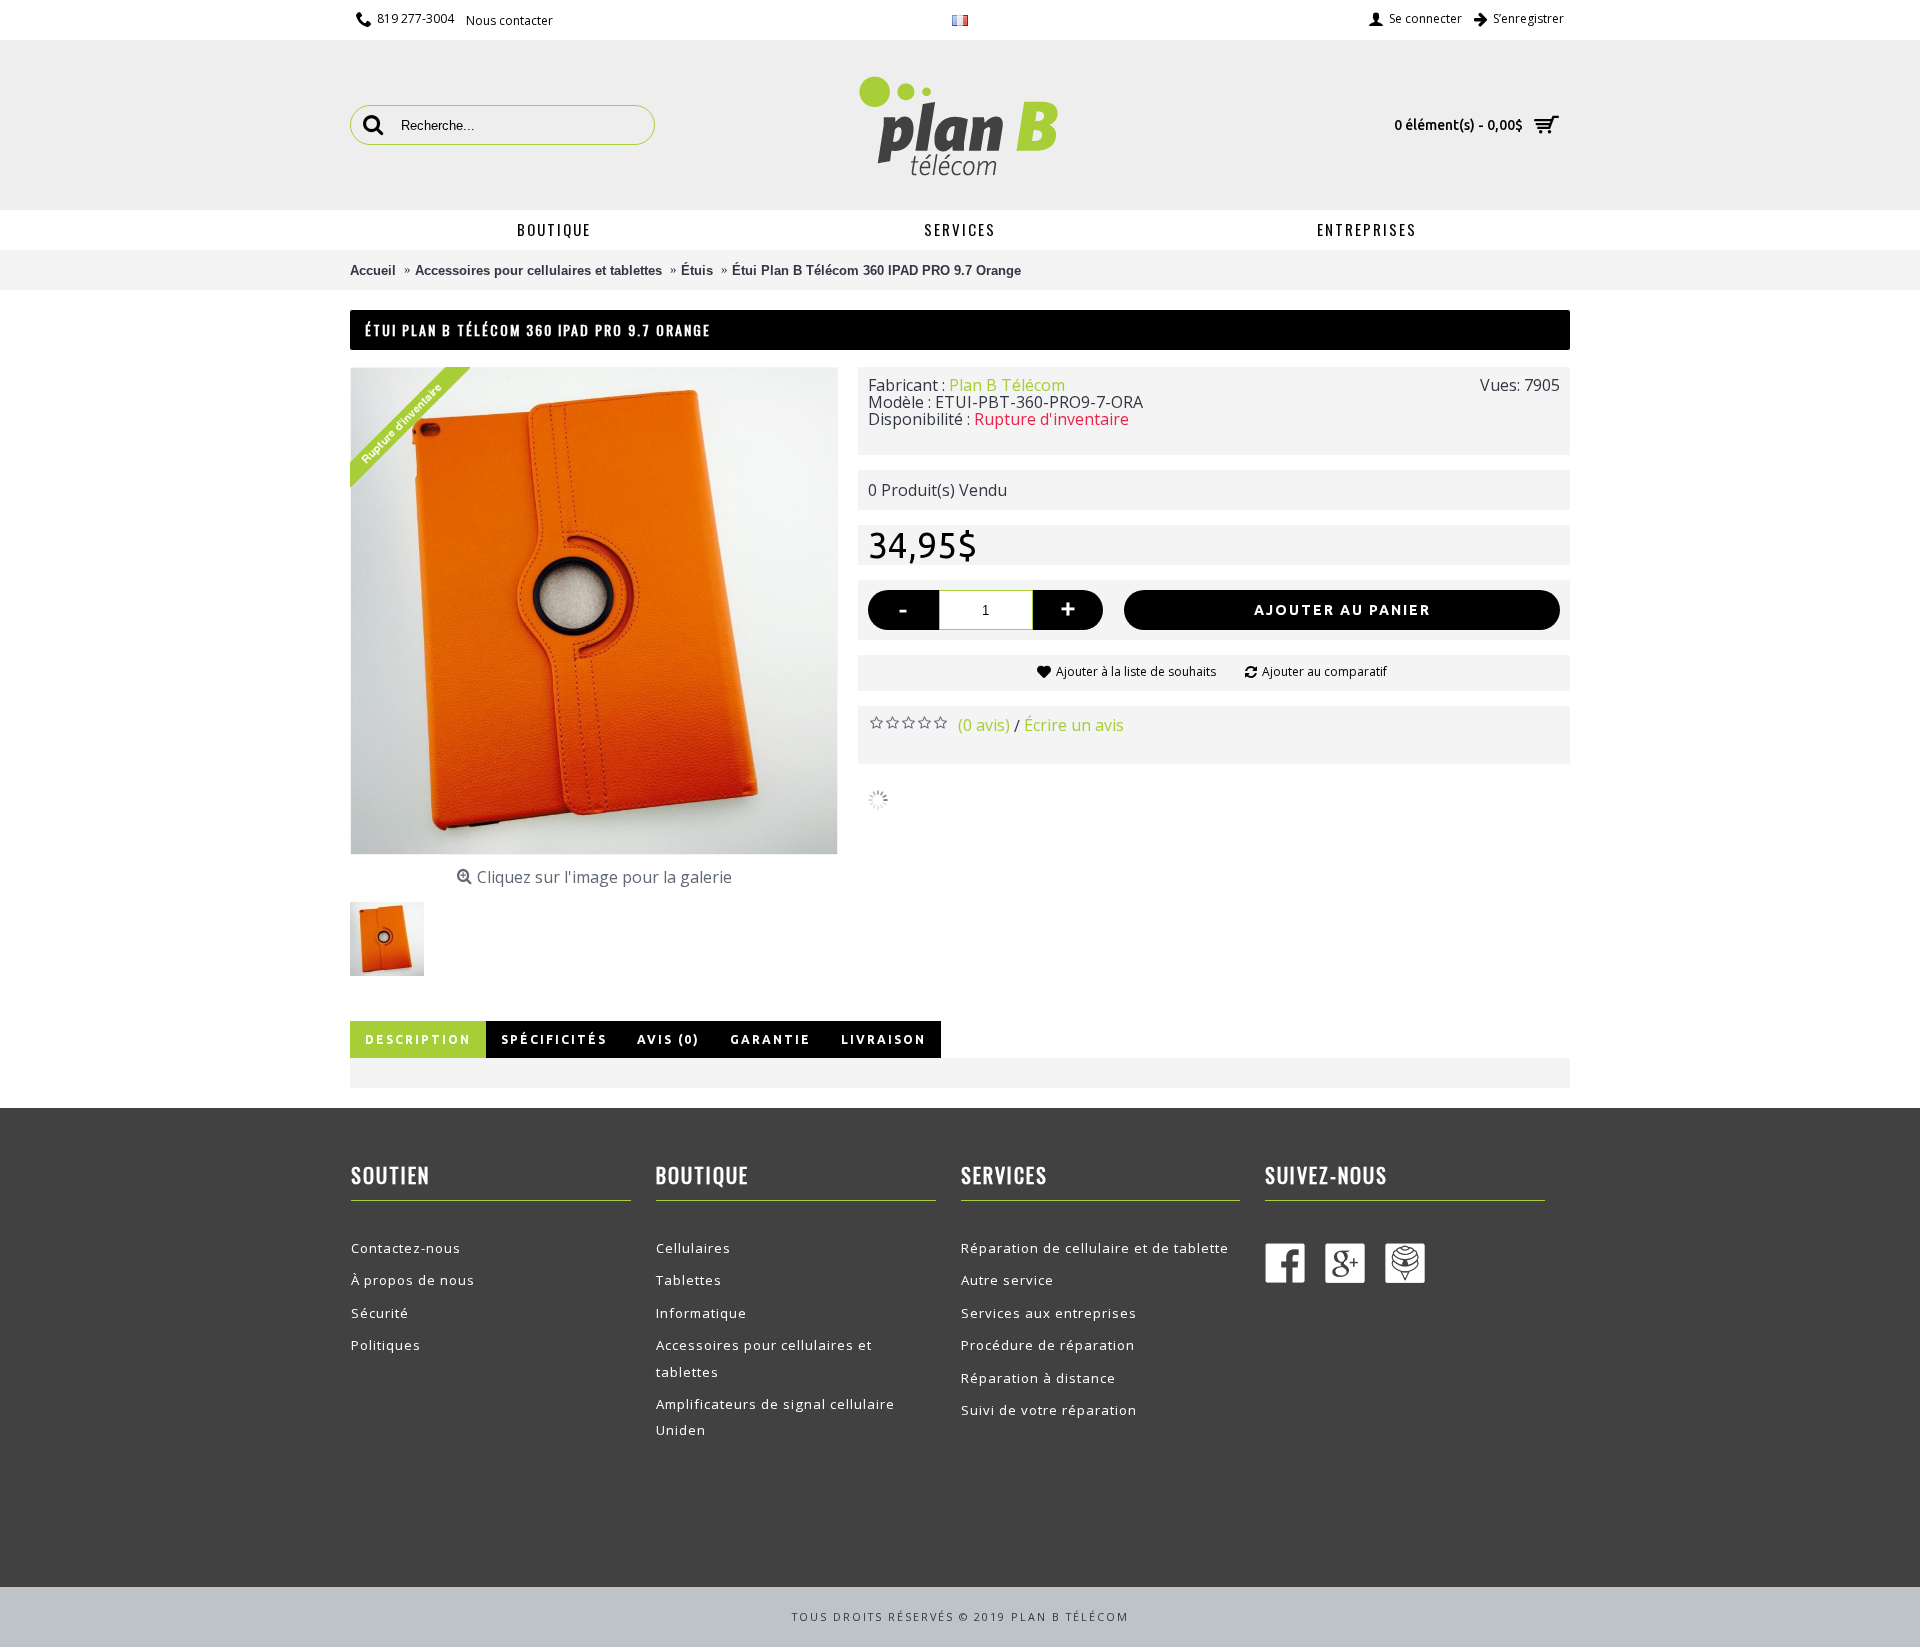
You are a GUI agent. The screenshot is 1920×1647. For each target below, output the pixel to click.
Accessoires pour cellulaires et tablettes (764, 1358)
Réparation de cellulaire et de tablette (1095, 1248)
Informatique (701, 1313)
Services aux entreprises (1049, 1313)
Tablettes (689, 1280)
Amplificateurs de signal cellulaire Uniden (775, 1417)
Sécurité (380, 1313)
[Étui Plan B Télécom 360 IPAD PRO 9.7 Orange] (394, 931)
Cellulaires (693, 1248)
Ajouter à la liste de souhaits (1136, 671)
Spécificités (554, 1039)
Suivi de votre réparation (1049, 1410)
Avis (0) (668, 1039)
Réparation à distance (1038, 1378)
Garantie (770, 1039)
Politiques (386, 1345)
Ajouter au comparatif (1324, 671)
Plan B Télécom (1007, 385)
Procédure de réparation (1048, 1345)
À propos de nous (413, 1280)
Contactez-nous (406, 1248)
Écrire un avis (1074, 725)
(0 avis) (984, 725)
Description (418, 1039)
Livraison (883, 1039)
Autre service (1007, 1280)
